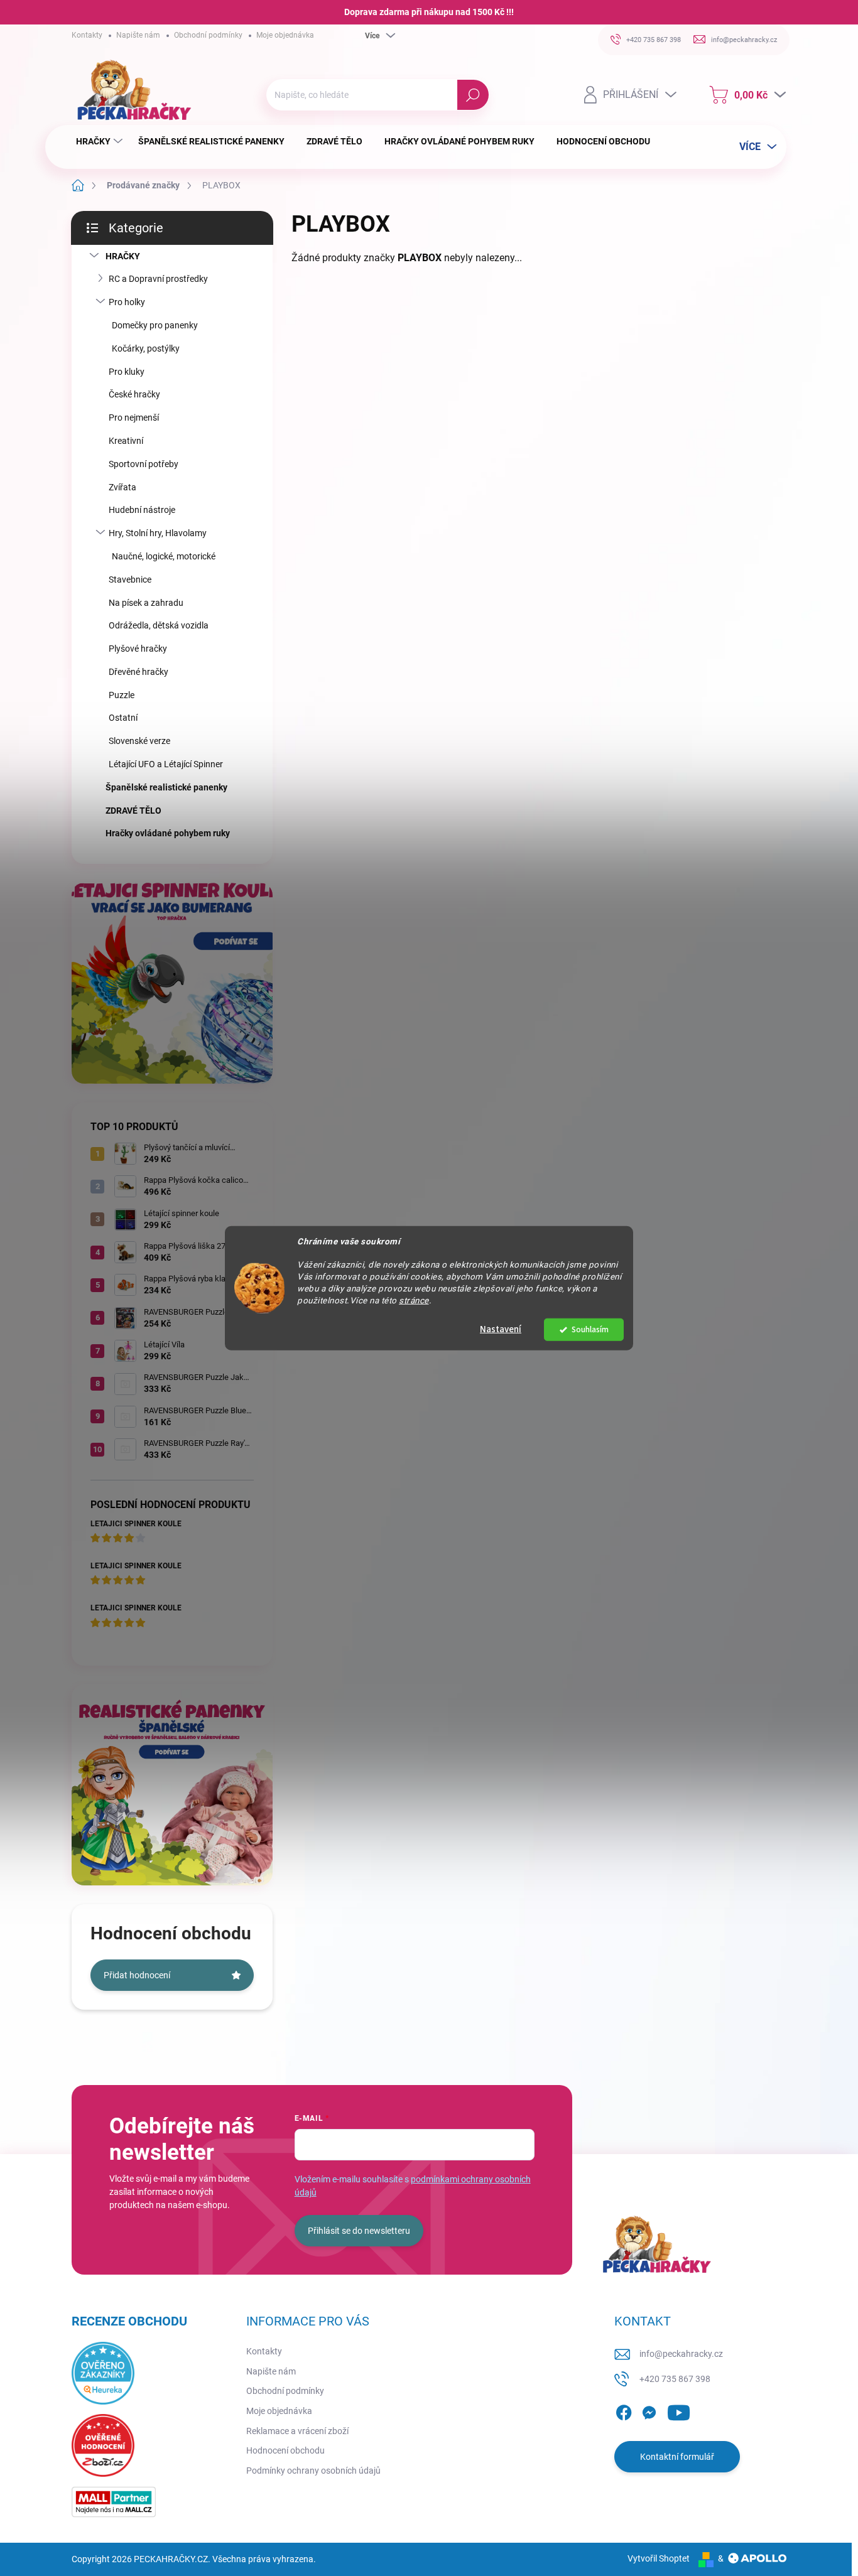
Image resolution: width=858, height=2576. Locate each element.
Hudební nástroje (142, 510)
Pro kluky (127, 372)
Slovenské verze (139, 741)
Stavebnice (130, 579)
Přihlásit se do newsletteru (359, 2231)
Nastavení (501, 1329)
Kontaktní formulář (677, 2457)
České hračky (134, 394)
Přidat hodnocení (137, 1975)
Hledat (473, 95)
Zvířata (122, 487)
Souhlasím (590, 1329)
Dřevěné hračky (138, 672)
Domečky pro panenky (155, 325)
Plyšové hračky (138, 649)
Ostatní (123, 718)
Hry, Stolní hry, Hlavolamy (158, 533)
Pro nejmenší (134, 418)
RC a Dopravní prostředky (158, 279)
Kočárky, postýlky (146, 348)
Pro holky (127, 302)
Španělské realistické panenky (166, 787)
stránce (414, 1300)
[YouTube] (679, 2410)
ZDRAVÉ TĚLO (133, 811)
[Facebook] (624, 2410)
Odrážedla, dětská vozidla (159, 625)
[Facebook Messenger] (649, 2410)
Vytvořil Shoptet (659, 2558)
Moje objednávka (285, 35)
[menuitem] (101, 141)
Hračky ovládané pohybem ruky (168, 833)
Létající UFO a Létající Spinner (166, 764)
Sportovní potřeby (144, 464)
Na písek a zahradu (146, 603)
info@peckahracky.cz (681, 2354)
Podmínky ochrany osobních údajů (313, 2471)
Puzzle (122, 695)
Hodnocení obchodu (285, 2450)
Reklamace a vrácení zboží (297, 2431)
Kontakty (87, 35)
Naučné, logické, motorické (164, 556)
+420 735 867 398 (675, 2379)
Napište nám (138, 35)
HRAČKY (123, 256)
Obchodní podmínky (208, 35)
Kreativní (126, 441)
